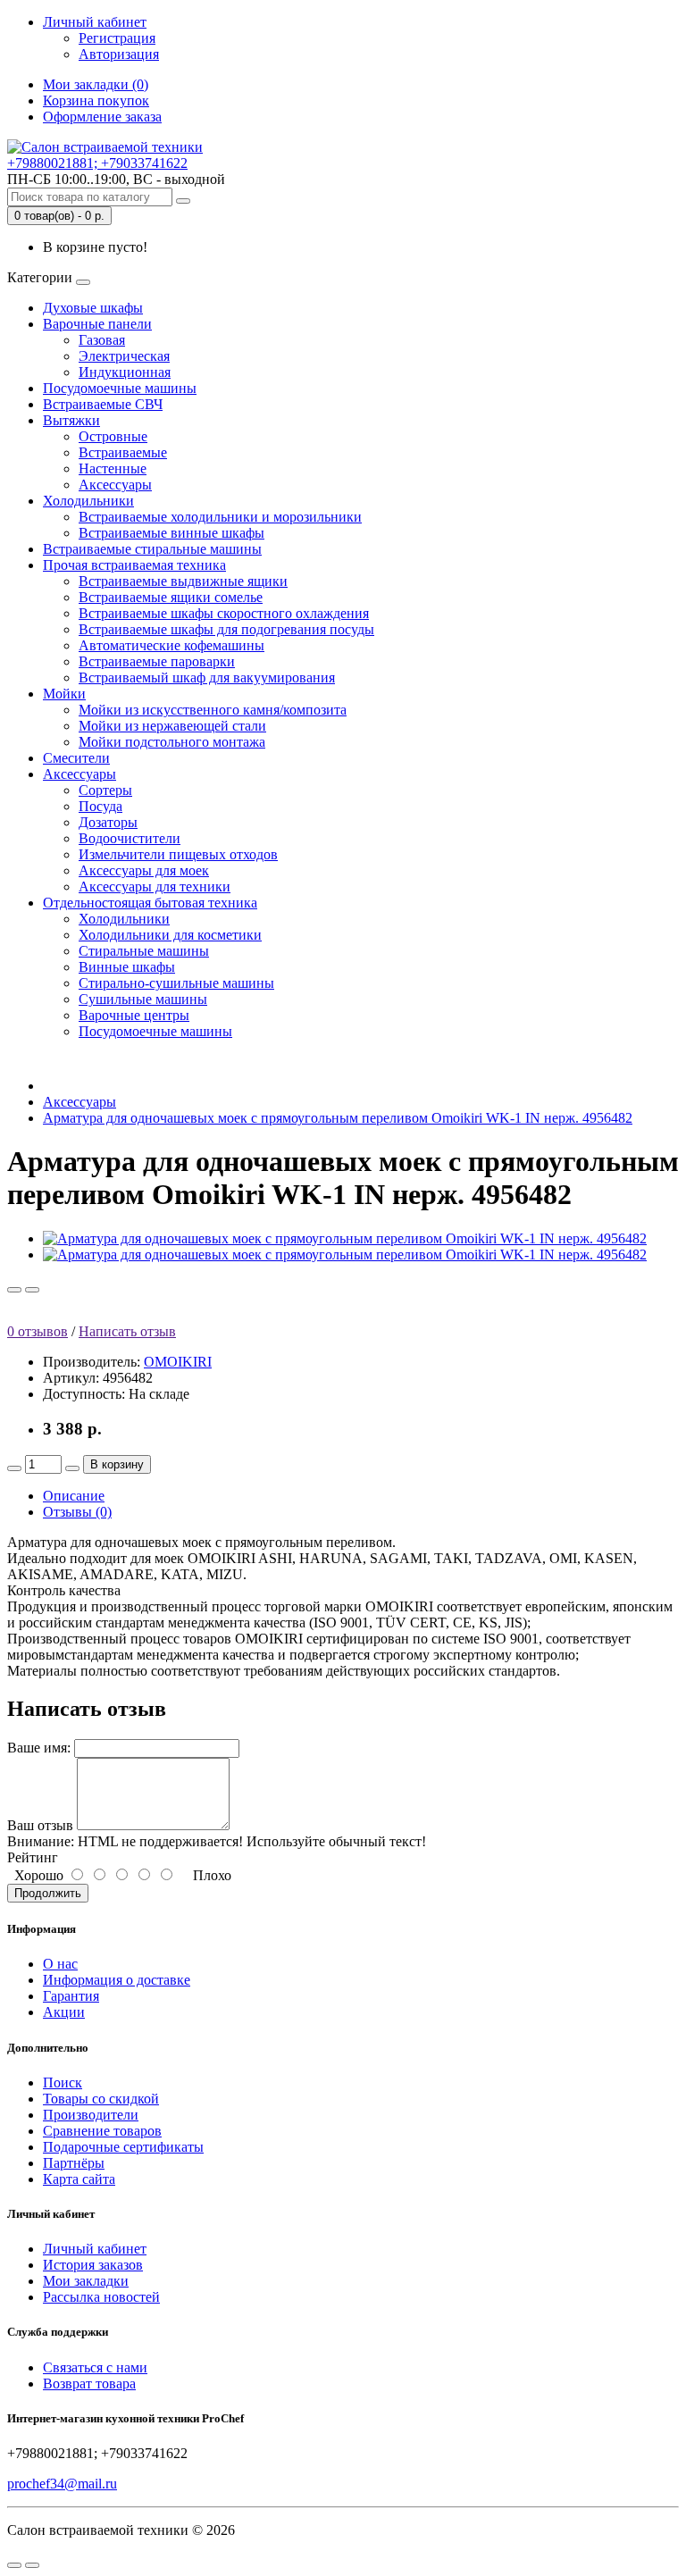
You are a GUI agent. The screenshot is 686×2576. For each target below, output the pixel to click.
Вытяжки (71, 420)
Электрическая (124, 356)
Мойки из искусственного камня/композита (213, 710)
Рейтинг (33, 1857)
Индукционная (125, 372)
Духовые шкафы (93, 308)
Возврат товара (89, 2384)
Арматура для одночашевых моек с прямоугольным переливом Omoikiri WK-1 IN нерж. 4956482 (338, 1118)
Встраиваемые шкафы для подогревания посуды (226, 629)
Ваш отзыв (40, 1825)
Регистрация (117, 38)
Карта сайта (79, 2179)
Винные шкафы (127, 967)
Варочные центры (134, 1015)
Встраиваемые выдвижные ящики (183, 581)
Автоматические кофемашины (171, 645)
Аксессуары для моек (144, 870)
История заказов (93, 2265)
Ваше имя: (39, 1748)
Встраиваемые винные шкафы (171, 533)
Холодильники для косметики (170, 935)
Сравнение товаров (102, 2131)
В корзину (117, 1464)
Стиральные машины (144, 951)
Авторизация (119, 54)
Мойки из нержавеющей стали (172, 726)
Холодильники (88, 501)
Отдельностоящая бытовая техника (150, 903)
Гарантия (71, 1996)
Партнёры (74, 2163)
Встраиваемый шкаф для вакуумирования (207, 677)
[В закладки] (14, 1290)
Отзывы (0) (77, 1512)
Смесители (76, 758)
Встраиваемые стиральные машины (152, 549)
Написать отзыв (127, 1331)
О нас (60, 1964)
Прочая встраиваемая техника (134, 565)
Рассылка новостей (101, 2297)
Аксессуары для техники (155, 887)
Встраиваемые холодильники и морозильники (220, 517)
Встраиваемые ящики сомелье (171, 597)
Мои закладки (86, 2281)
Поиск (63, 2083)
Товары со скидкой (101, 2099)
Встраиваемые (123, 452)
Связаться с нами (95, 2367)
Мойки (64, 694)
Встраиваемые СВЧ (103, 404)
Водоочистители (130, 838)
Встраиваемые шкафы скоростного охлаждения (224, 613)
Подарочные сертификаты (123, 2147)
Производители (91, 2115)
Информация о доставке (117, 1980)
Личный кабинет (95, 2249)
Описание (74, 1496)
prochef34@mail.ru (62, 2484)
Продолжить (48, 1893)
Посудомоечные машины (120, 388)
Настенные (113, 468)
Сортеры (105, 790)
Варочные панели (97, 324)
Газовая (102, 340)
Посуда (100, 806)
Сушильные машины (143, 999)
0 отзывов (38, 1331)
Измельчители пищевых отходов (178, 854)
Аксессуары (115, 485)
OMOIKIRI (178, 1362)
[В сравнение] (32, 1290)
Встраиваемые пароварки (157, 661)
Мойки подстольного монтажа (172, 742)
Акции (64, 2012)
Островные (113, 436)
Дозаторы (108, 822)
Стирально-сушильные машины (176, 983)
